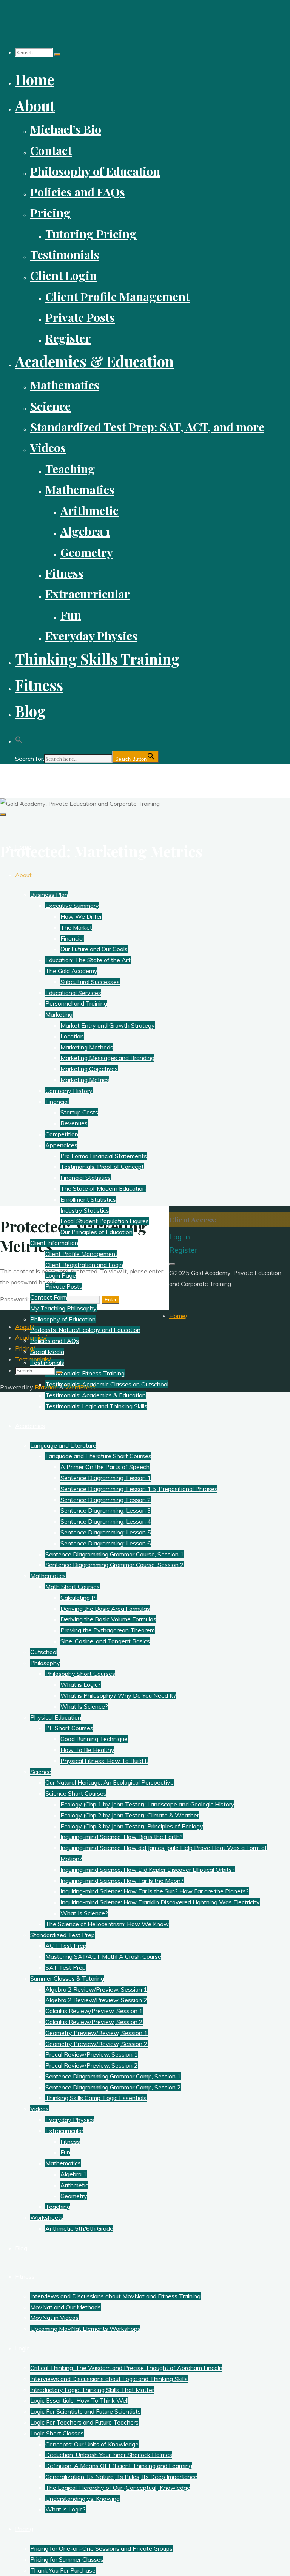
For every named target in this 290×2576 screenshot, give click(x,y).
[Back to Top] (172, 1264)
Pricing (24, 1348)
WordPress (80, 1387)
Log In (180, 1237)
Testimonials (32, 1359)
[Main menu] (3, 814)
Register (183, 1250)
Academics (30, 1337)
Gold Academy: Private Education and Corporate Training (109, 777)
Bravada (46, 1387)
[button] (19, 737)
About (24, 1327)
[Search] (57, 54)
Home (177, 1316)
